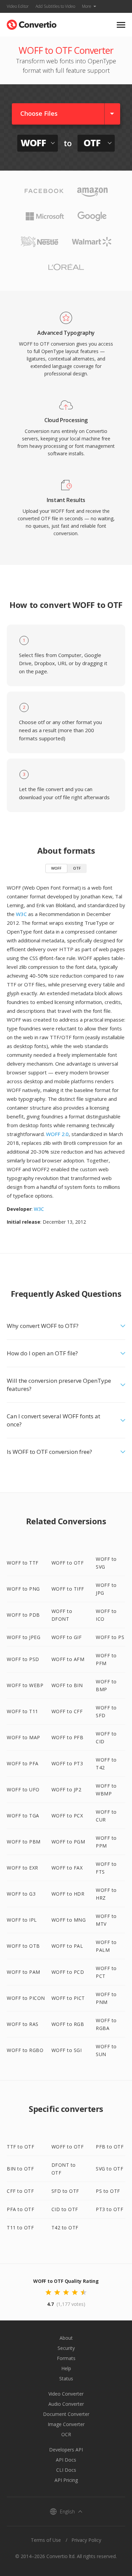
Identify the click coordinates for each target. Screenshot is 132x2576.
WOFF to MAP (24, 1737)
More (87, 6)
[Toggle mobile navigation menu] (121, 25)
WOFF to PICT (68, 1998)
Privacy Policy (86, 2540)
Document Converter (66, 2414)
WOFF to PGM (68, 1842)
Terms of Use (46, 2540)
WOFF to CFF (67, 1711)
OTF (77, 868)
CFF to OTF (20, 2191)
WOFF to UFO (23, 1789)
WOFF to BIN (67, 1685)
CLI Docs (66, 2470)
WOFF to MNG (69, 1920)
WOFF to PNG (23, 1589)
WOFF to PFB (68, 1737)
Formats (66, 2358)
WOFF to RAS (23, 2024)
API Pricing (66, 2480)
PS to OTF (108, 2191)
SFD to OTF (65, 2191)
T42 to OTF (65, 2228)
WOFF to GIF (67, 1637)
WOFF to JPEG (24, 1637)
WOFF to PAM (24, 1972)
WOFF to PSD (23, 1659)
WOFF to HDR (68, 1894)
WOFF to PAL (67, 1946)
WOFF (56, 868)
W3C (21, 914)
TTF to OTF (20, 2147)
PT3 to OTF (109, 2209)
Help (66, 2368)
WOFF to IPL (22, 1920)
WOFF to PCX (67, 1816)
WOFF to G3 (21, 1894)
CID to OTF (65, 2209)
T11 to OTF (20, 2228)
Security (66, 2348)
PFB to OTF (110, 2147)
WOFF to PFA (23, 1763)
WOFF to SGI (67, 2050)
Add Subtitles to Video (55, 6)
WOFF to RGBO (25, 2050)
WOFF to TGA (23, 1816)
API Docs (66, 2460)
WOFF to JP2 (67, 1789)
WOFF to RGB (68, 2024)
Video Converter (66, 2394)
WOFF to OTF (68, 1563)
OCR (66, 2434)
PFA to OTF (20, 2209)
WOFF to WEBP (25, 1685)
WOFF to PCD (68, 1972)
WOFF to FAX (67, 1868)
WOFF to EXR (23, 1868)
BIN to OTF (20, 2169)
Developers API (66, 2450)
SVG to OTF (109, 2169)
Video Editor (18, 6)
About (66, 2338)
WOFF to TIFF (68, 1589)
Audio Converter (66, 2404)
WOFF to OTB (23, 1946)
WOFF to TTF (23, 1563)
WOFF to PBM (24, 1842)
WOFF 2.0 (57, 1134)
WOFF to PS (110, 1637)
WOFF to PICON (26, 1998)
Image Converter (66, 2424)
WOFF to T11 (23, 1711)
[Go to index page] (32, 23)
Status (66, 2378)
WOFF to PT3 (67, 1763)
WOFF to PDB (23, 1615)
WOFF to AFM (68, 1659)
